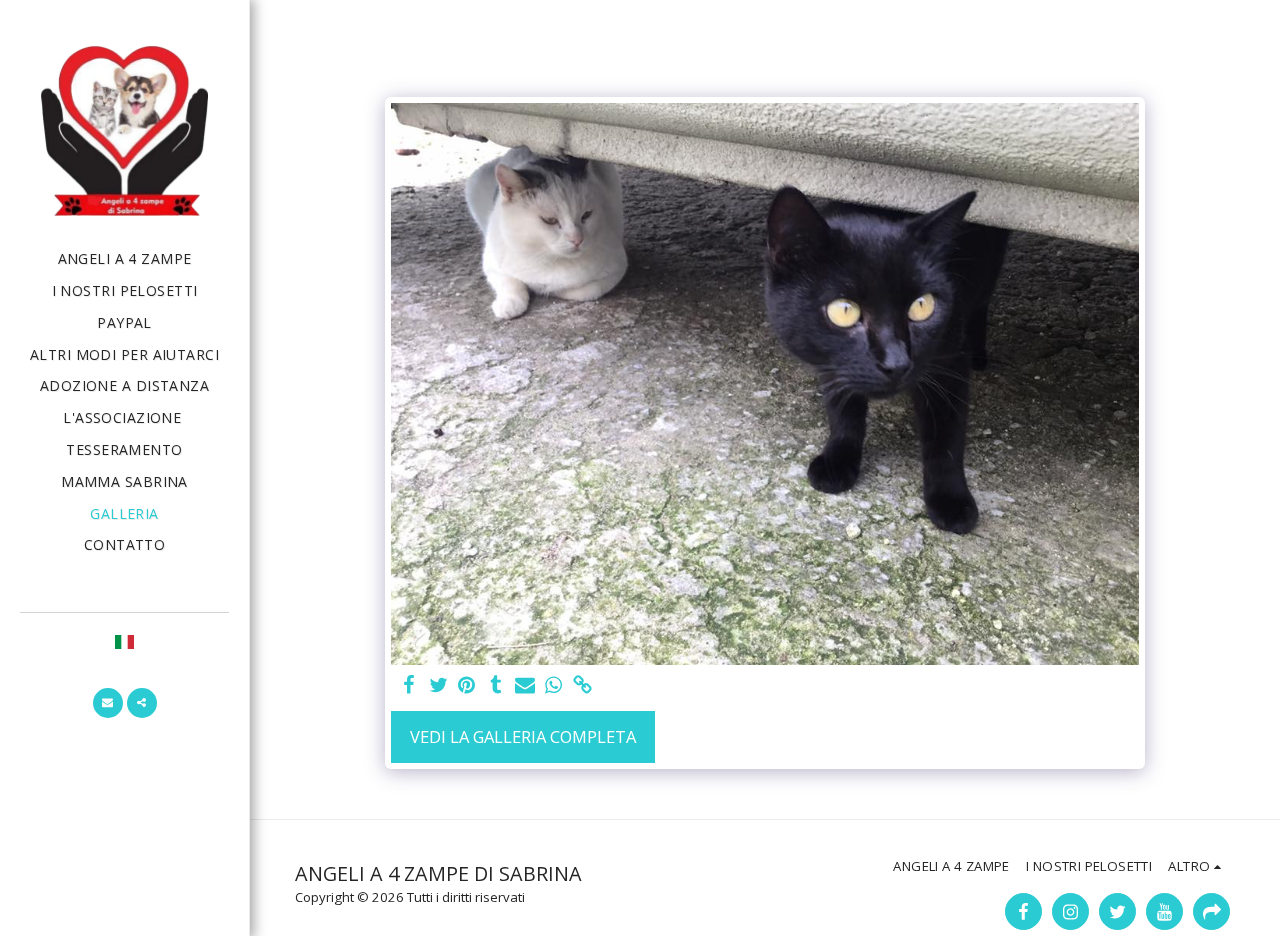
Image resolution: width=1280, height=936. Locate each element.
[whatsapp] (553, 686)
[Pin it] (467, 686)
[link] (582, 686)
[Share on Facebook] (409, 686)
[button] (108, 703)
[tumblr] (495, 686)
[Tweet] (438, 686)
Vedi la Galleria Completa (523, 736)
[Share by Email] (524, 686)
